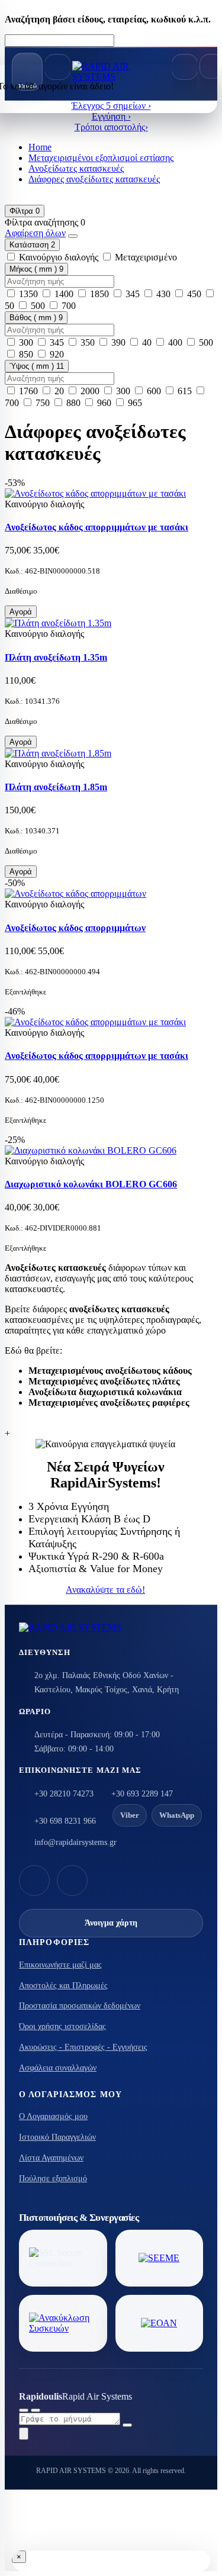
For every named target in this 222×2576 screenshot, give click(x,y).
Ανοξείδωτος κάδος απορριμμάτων (75, 928)
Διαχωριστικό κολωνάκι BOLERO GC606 (91, 1184)
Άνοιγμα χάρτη (111, 1923)
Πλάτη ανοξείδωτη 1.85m (56, 787)
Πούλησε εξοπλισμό (53, 2179)
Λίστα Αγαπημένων (51, 2158)
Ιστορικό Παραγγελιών (57, 2137)
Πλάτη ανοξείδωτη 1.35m (56, 657)
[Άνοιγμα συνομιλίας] (24, 2434)
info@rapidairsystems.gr (75, 1842)
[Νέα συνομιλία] (24, 2410)
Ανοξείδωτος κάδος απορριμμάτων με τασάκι (96, 527)
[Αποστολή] (127, 2425)
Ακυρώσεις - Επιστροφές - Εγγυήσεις (83, 2047)
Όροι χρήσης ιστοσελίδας (62, 2026)
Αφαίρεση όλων (35, 233)
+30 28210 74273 (64, 1794)
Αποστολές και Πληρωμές (63, 1986)
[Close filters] (73, 236)
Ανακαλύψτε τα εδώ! (105, 1590)
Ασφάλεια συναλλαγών (58, 2068)
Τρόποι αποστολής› (111, 127)
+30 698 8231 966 (65, 1821)
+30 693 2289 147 (142, 1794)
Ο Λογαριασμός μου (53, 2116)
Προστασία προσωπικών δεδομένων (80, 2006)
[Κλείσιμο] (36, 2410)
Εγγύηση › (111, 116)
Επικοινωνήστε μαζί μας (60, 1965)
